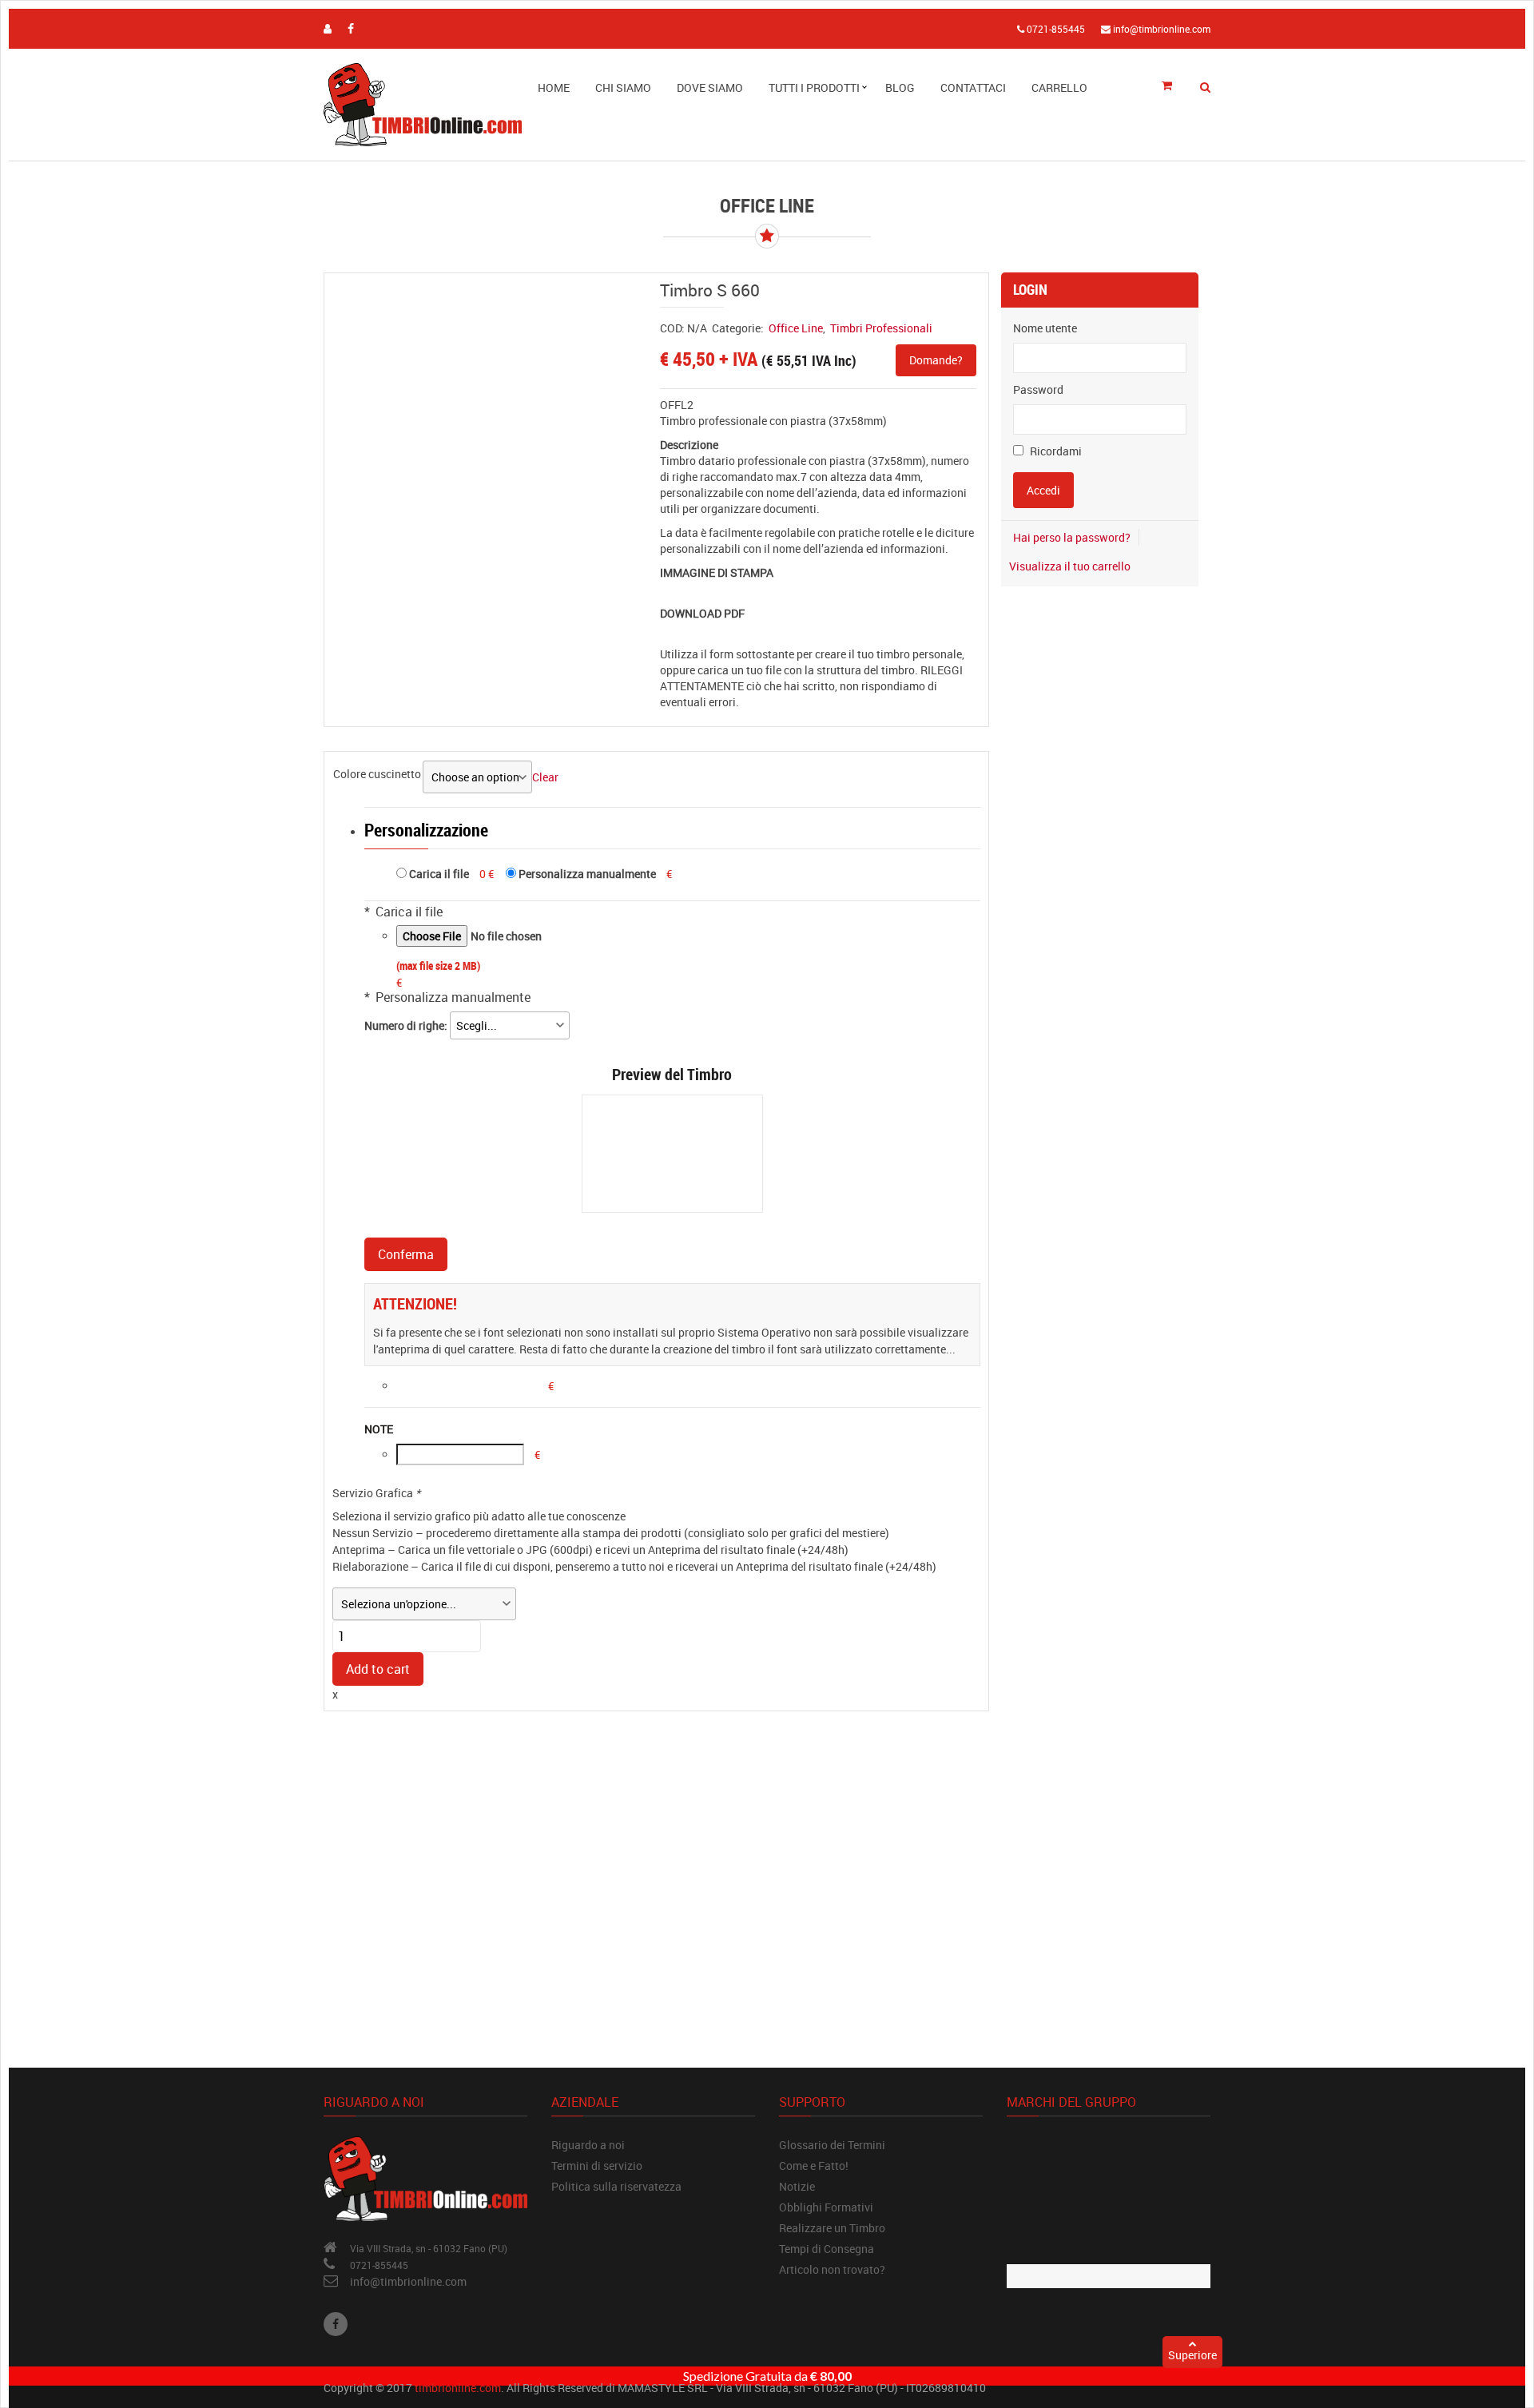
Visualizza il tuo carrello (1070, 566)
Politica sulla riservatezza (616, 2186)
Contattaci (973, 87)
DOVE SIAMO (710, 87)
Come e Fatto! (814, 2166)
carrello (1059, 87)
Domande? (936, 360)
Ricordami (1055, 451)
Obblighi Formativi (826, 2207)
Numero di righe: (407, 1025)
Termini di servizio (597, 2166)
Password (1038, 389)
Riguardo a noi (588, 2145)
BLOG (900, 87)
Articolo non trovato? (832, 2269)
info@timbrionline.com (408, 2281)
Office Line (796, 328)
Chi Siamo (623, 87)
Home (554, 87)
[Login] (328, 28)
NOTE (379, 1429)
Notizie (797, 2186)
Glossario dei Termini (832, 2145)
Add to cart (378, 1669)
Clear (545, 777)
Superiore (1192, 2355)
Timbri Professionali (881, 328)
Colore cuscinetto (377, 774)
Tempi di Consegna (827, 2249)
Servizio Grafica (376, 1493)
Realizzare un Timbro (832, 2228)
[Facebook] (336, 2324)
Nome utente (1045, 328)
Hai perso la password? (1072, 537)
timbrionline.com (458, 2388)
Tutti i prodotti (814, 87)
